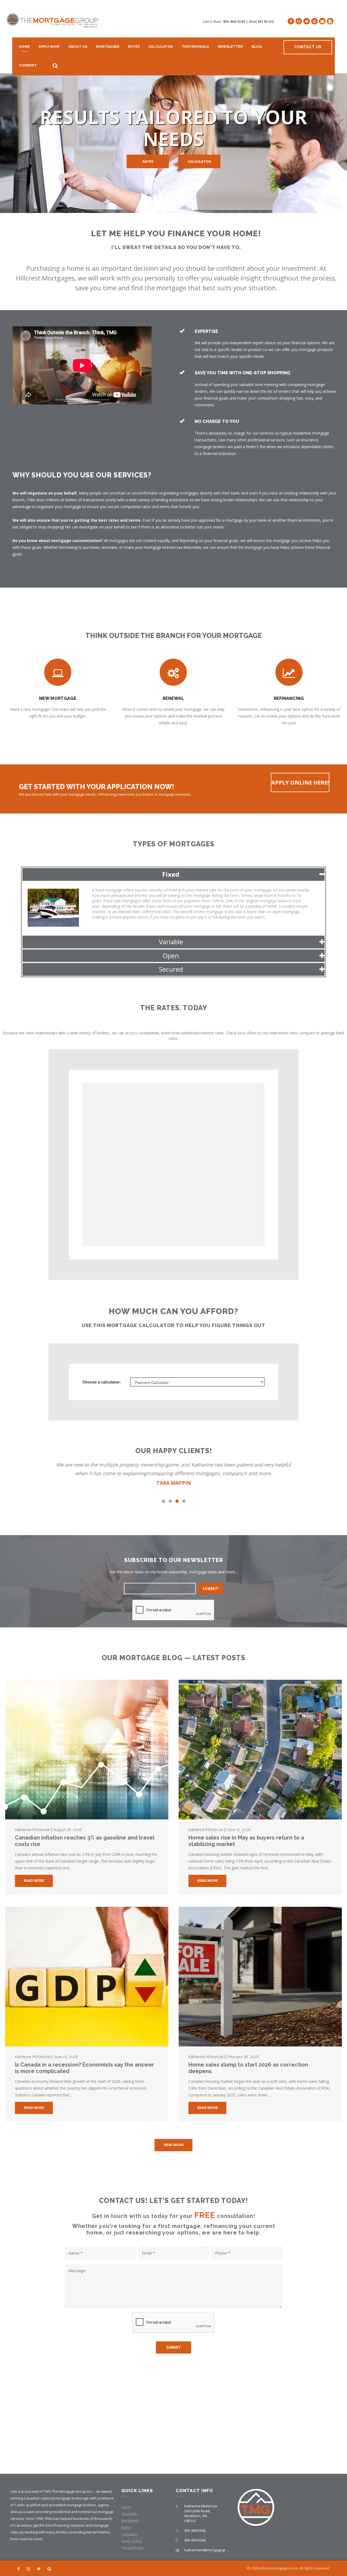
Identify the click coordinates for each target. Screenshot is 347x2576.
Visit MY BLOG (261, 21)
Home (24, 47)
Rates (134, 47)
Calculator (161, 47)
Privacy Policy (133, 2548)
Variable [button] (171, 942)
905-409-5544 (234, 21)
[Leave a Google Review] (314, 21)
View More (174, 2145)
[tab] (173, 874)
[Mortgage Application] (330, 21)
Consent (28, 65)
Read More (34, 1880)
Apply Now (49, 47)
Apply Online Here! (300, 782)
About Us (78, 47)
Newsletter (230, 47)
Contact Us (308, 47)
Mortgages (108, 47)
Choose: (102, 1382)
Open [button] (171, 956)
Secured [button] (171, 969)
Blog (257, 47)
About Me (129, 2514)
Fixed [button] (171, 874)
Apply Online (132, 2541)
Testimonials (195, 47)
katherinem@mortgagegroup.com (212, 2550)
